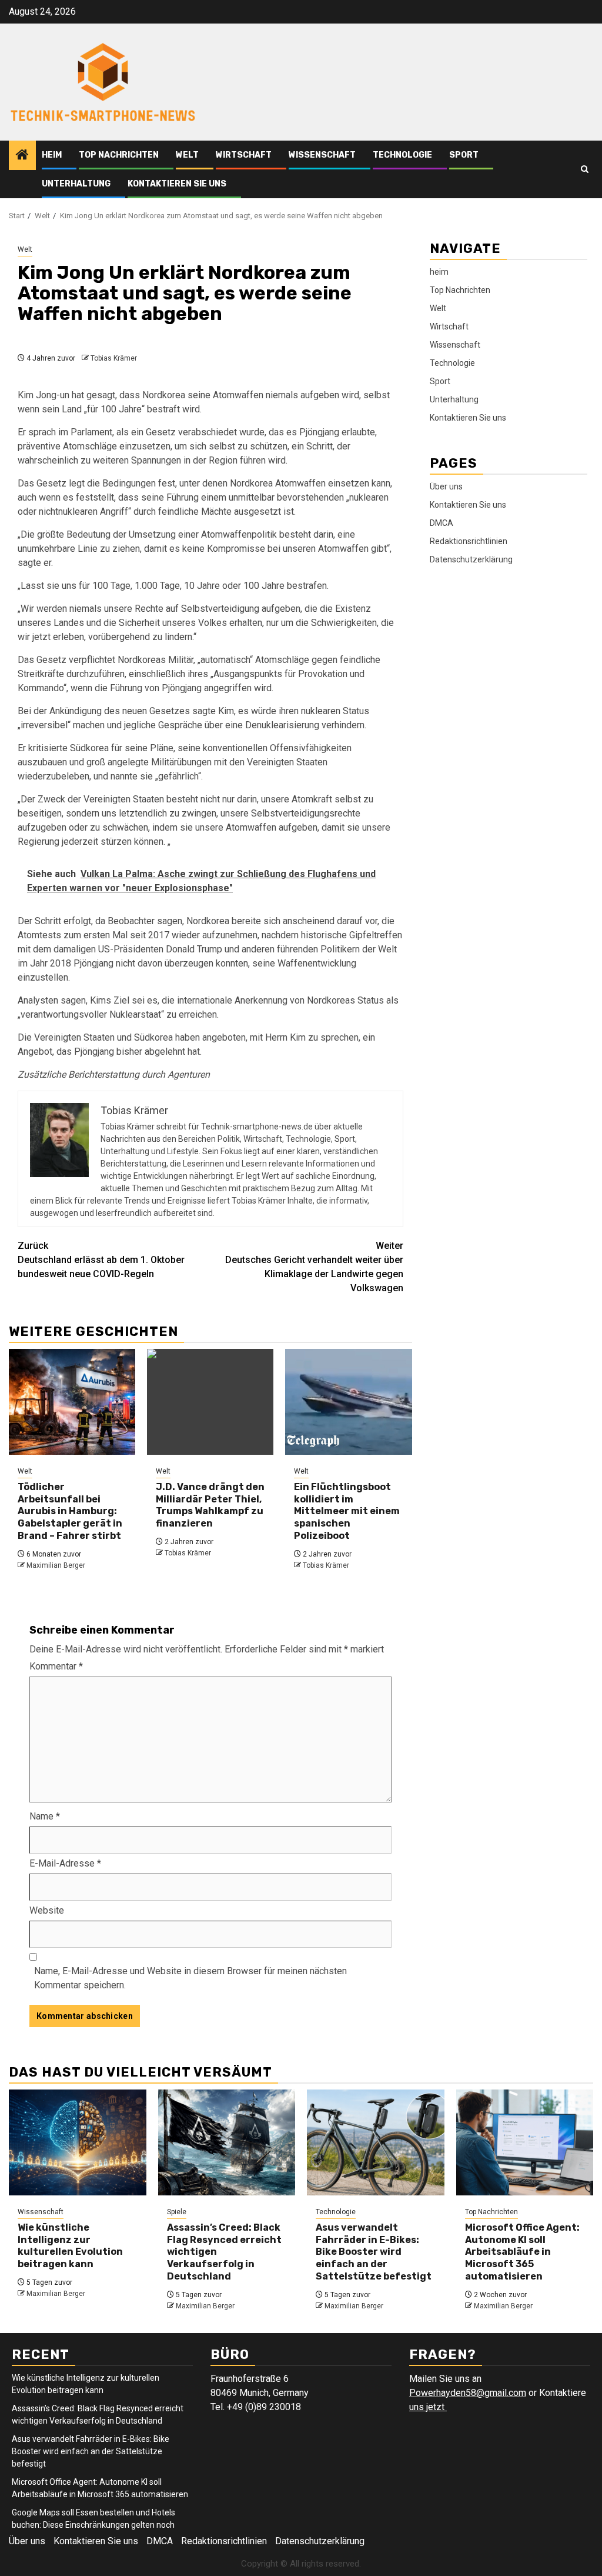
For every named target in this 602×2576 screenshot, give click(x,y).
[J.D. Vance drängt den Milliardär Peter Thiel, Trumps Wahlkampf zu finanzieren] (210, 1402)
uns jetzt (428, 2407)
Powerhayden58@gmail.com (468, 2393)
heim (52, 155)
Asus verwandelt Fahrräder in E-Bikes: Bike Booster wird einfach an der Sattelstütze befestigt (374, 2252)
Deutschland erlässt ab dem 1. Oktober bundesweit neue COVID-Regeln (101, 1260)
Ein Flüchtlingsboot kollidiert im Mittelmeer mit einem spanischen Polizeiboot (347, 1511)
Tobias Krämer (114, 358)
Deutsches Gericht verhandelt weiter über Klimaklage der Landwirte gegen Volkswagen (314, 1267)
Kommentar (56, 1666)
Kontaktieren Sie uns (177, 184)
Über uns (446, 486)
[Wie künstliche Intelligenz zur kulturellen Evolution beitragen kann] (78, 2142)
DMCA (442, 523)
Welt (187, 155)
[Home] (22, 156)
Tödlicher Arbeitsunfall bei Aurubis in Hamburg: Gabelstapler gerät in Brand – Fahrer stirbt (70, 1511)
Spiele (177, 2212)
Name (45, 1816)
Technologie (402, 155)
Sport (464, 155)
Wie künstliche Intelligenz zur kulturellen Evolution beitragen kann (70, 2246)
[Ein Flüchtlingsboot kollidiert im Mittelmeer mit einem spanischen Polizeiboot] (348, 1402)
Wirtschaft (244, 155)
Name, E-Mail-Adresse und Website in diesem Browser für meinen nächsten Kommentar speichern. (190, 1978)
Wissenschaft (322, 155)
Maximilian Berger (56, 1565)
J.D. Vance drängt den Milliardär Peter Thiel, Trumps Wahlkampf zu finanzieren (210, 1505)
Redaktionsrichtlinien (469, 541)
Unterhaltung (76, 184)
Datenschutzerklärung (471, 559)
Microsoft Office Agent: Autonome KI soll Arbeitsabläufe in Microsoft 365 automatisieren (522, 2252)
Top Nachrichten (119, 155)
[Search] (585, 169)
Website (47, 1910)
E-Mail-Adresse (65, 1863)
